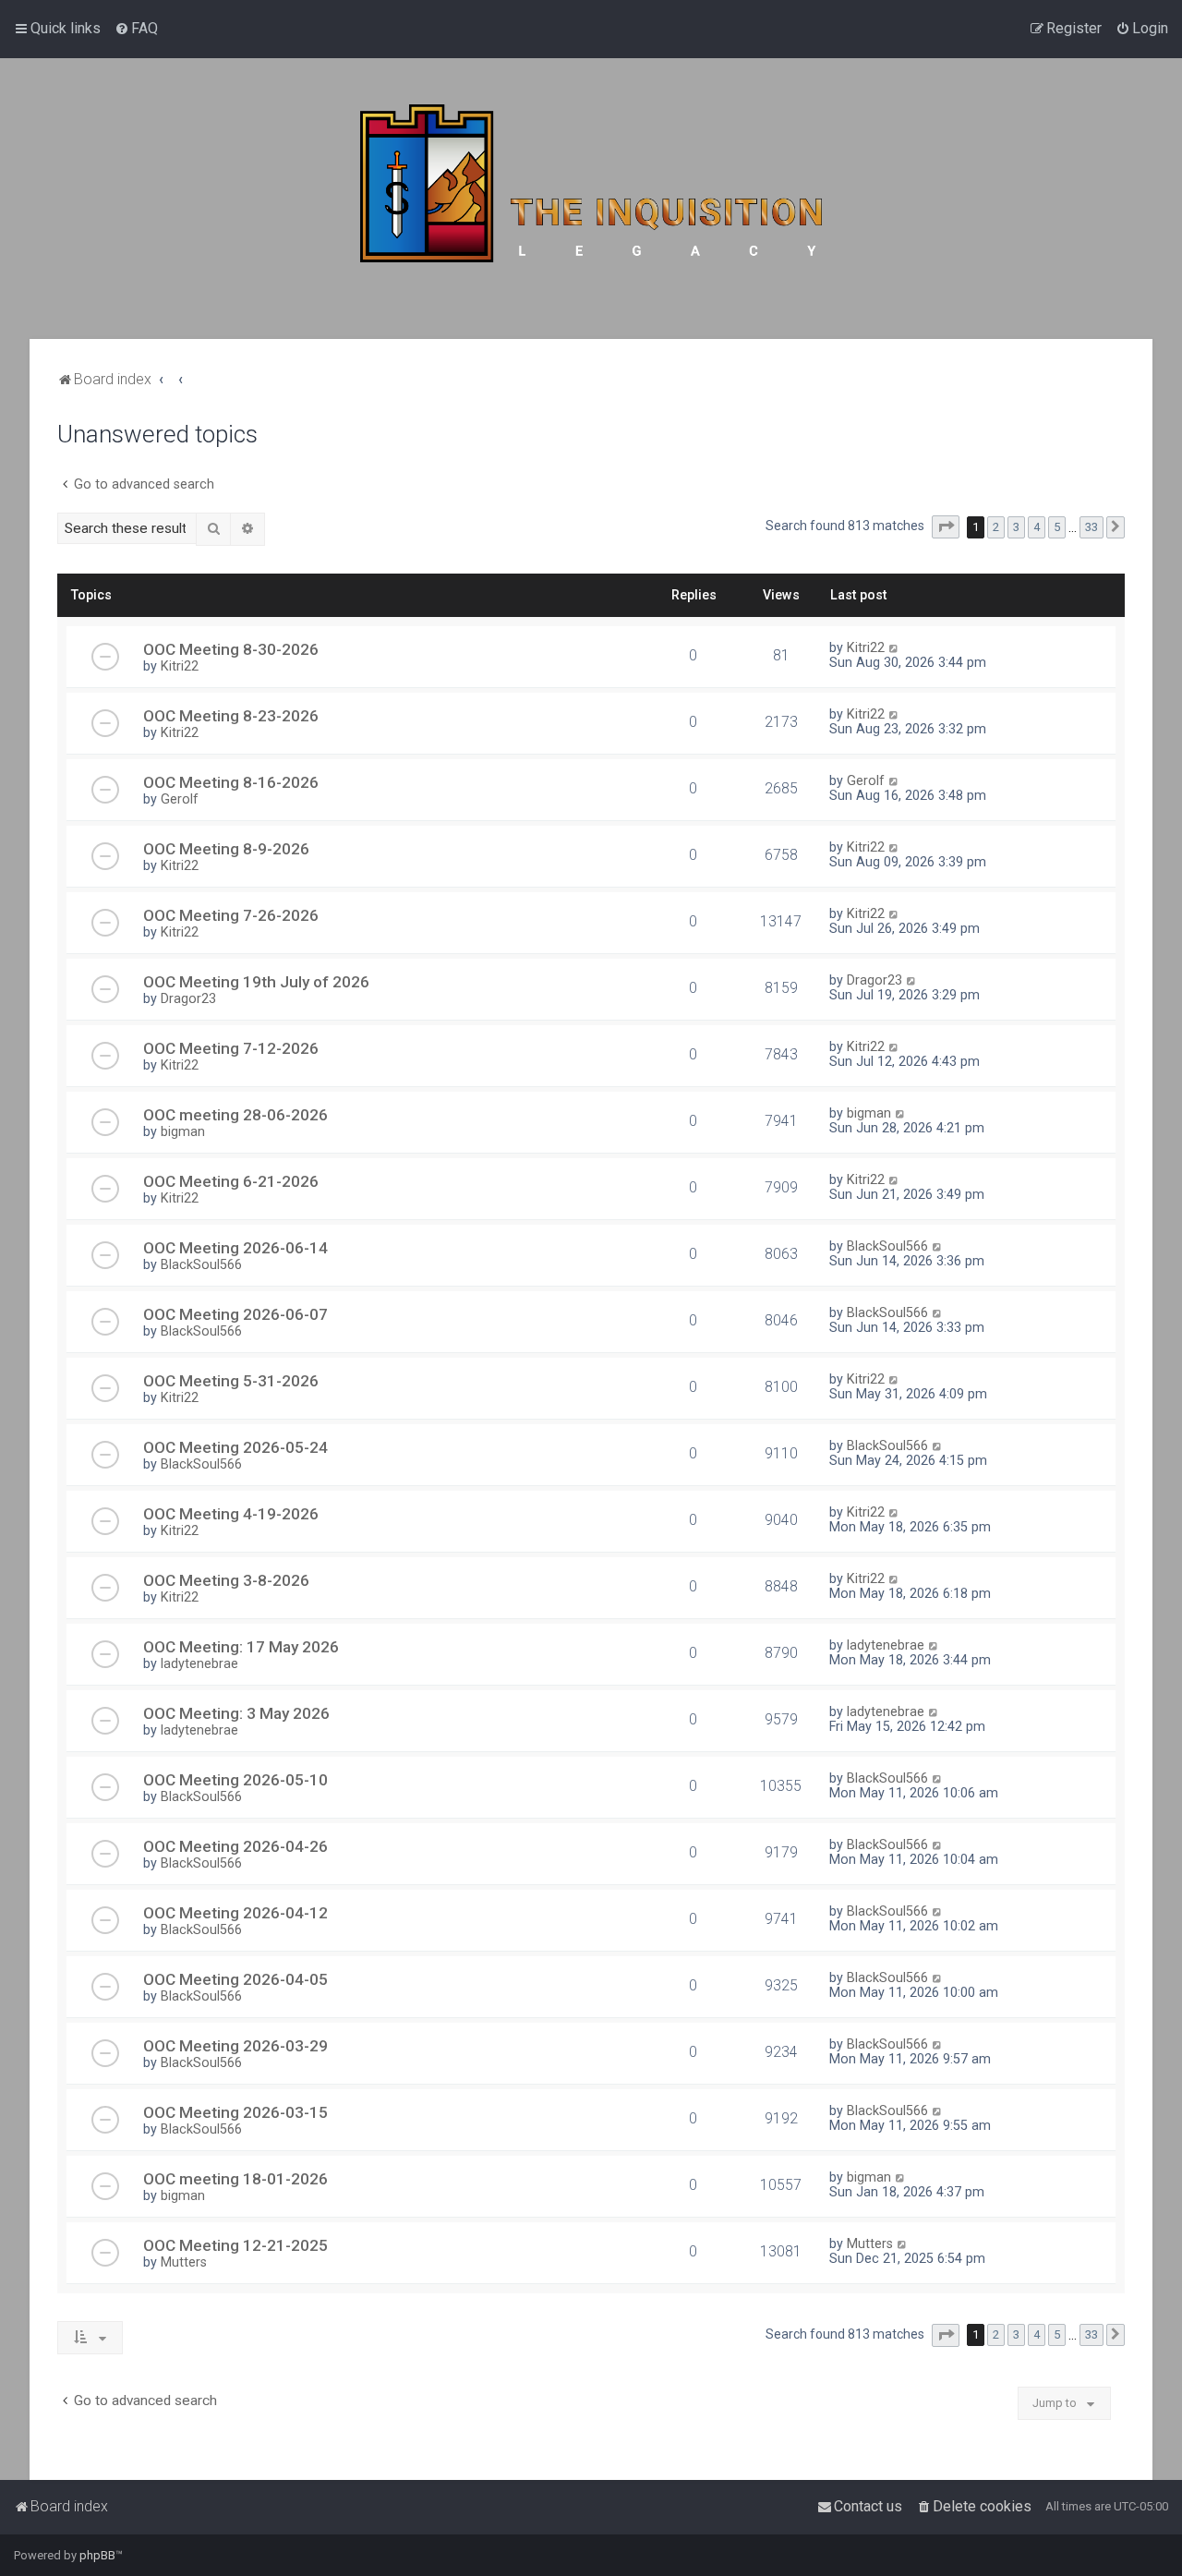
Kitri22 (180, 666)
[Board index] (591, 199)
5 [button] (1057, 527)
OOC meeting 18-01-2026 (235, 2179)
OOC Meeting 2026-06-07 (235, 1314)
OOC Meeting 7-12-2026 (231, 1048)
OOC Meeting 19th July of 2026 (256, 982)
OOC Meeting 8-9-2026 (226, 849)
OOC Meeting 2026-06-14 (235, 1248)
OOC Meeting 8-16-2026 (231, 782)
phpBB (97, 2555)
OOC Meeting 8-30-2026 (231, 649)
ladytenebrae (199, 1663)
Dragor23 (188, 998)
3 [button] (1016, 527)
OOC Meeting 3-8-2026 (226, 1580)
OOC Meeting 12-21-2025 (235, 2245)
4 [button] (1037, 527)
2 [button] (996, 527)
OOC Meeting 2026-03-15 (235, 2112)
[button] (946, 527)
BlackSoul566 (201, 1264)
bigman (183, 1131)
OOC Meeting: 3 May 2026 (236, 1713)
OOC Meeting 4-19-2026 (231, 1514)
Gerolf (180, 799)
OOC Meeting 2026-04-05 (235, 1979)
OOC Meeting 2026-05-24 (235, 1447)
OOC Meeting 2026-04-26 (235, 1846)
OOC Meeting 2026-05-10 (235, 1780)
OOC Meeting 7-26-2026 (231, 915)
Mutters (184, 2262)
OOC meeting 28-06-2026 (235, 1115)
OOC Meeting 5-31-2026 (231, 1381)
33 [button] (1092, 527)
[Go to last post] (894, 647)
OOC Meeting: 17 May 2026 (241, 1647)
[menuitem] (136, 29)
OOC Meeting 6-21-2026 (231, 1181)
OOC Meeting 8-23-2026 (231, 716)
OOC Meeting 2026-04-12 (235, 1913)
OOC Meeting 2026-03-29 (235, 2046)
